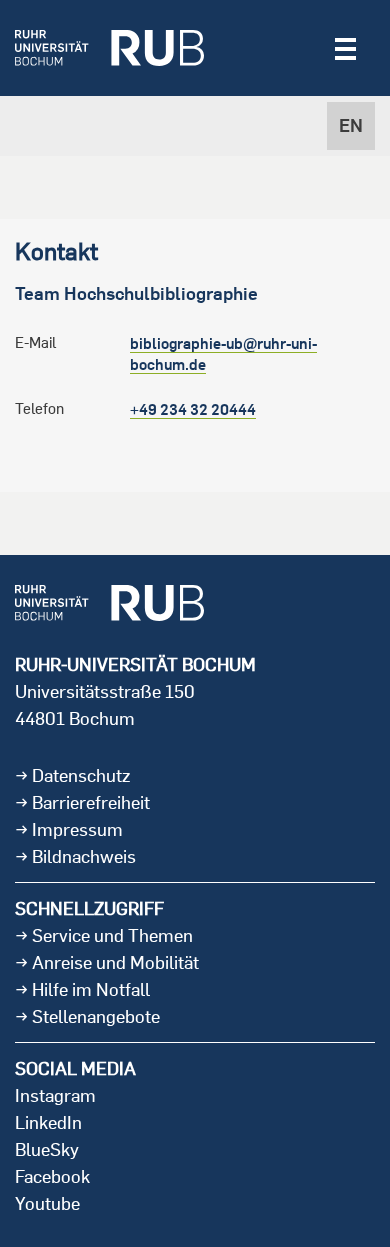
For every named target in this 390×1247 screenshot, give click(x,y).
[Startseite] (109, 48)
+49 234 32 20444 (193, 409)
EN (351, 125)
